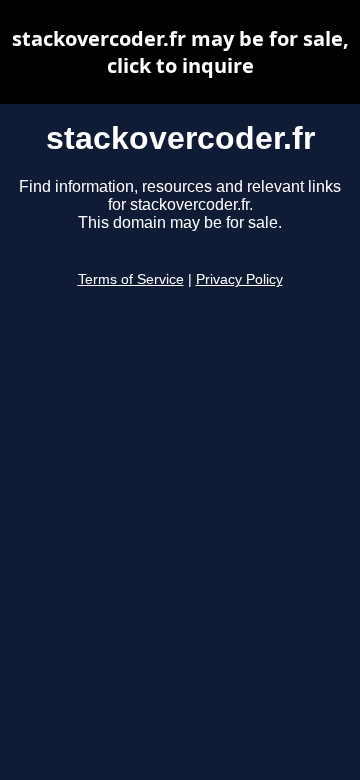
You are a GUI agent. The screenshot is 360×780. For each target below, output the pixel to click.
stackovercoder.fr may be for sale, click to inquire (180, 52)
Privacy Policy (239, 279)
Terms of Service (131, 279)
